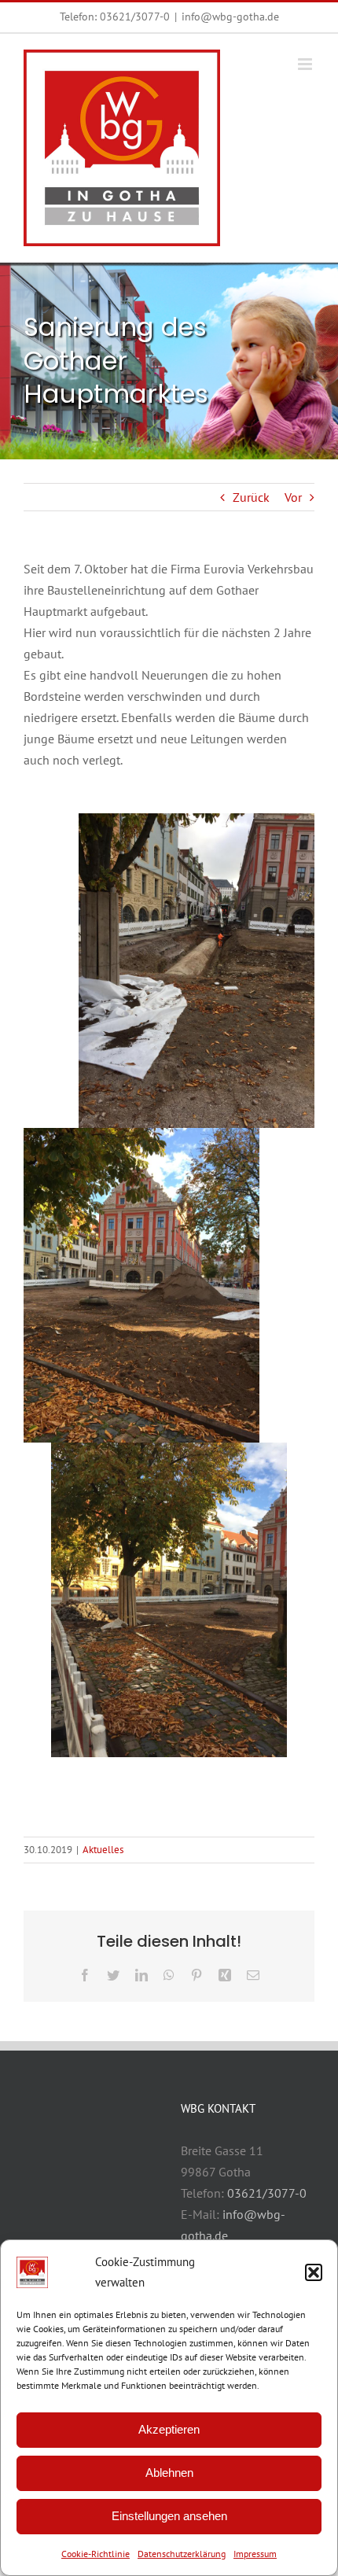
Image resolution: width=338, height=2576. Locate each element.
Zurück (251, 497)
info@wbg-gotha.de (230, 17)
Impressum (255, 2554)
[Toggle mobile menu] (306, 64)
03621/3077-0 (135, 17)
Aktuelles (103, 1850)
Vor (293, 497)
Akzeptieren (169, 2429)
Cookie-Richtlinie (96, 2554)
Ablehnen (169, 2473)
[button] (314, 2272)
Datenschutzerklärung (182, 2554)
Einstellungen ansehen (169, 2516)
